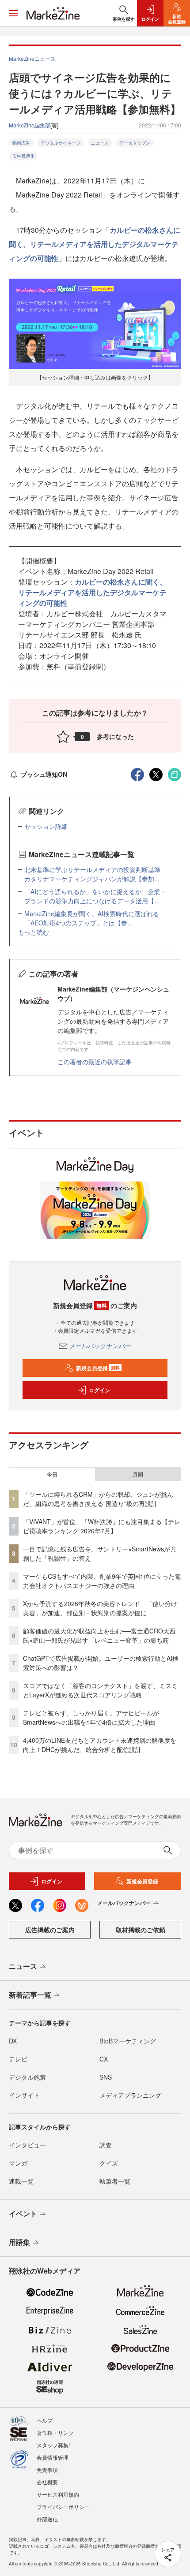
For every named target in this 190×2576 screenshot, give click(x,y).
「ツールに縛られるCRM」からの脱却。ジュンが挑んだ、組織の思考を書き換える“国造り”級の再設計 (98, 1499)
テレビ (18, 2059)
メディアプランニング (130, 2095)
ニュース (100, 143)
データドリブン (135, 143)
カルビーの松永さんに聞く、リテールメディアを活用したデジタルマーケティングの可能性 (95, 244)
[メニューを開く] (13, 13)
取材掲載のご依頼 (141, 1930)
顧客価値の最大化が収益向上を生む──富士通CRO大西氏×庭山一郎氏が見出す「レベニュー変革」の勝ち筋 (99, 1635)
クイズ (109, 2163)
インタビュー (27, 2145)
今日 (52, 1474)
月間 (138, 1474)
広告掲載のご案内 (50, 1930)
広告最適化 (23, 156)
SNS (106, 2077)
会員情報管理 (53, 2457)
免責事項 (47, 2470)
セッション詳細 (46, 826)
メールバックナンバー (100, 1346)
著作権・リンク (55, 2432)
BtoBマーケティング (128, 2041)
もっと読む (34, 932)
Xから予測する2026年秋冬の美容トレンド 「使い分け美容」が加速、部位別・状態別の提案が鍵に (100, 1608)
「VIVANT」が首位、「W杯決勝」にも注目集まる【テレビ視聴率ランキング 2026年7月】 (102, 1526)
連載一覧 (21, 2181)
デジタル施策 (27, 2077)
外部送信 (47, 2519)
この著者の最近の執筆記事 (95, 1062)
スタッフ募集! (53, 2445)
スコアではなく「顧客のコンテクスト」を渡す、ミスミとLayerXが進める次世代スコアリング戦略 (100, 1690)
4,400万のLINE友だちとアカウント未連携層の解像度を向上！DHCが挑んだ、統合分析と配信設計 (100, 1745)
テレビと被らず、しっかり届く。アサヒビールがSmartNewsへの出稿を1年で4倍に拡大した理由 (91, 1717)
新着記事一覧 (30, 1995)
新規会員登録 (98, 1368)
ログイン (99, 1390)
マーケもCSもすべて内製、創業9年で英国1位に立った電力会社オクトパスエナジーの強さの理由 (102, 1581)
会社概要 (47, 2482)
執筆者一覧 (115, 2181)
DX (13, 2041)
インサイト (24, 2095)
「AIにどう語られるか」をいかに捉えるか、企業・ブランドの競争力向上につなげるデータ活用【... (95, 896)
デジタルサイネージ (61, 143)
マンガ (18, 2163)
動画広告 (21, 143)
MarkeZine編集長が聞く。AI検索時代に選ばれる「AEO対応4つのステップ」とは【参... (92, 918)
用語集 (19, 2242)
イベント (23, 2213)
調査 (106, 2145)
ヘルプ (45, 2420)
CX (104, 2059)
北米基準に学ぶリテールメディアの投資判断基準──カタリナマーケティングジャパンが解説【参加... (97, 874)
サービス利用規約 (58, 2494)
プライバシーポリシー (63, 2507)
